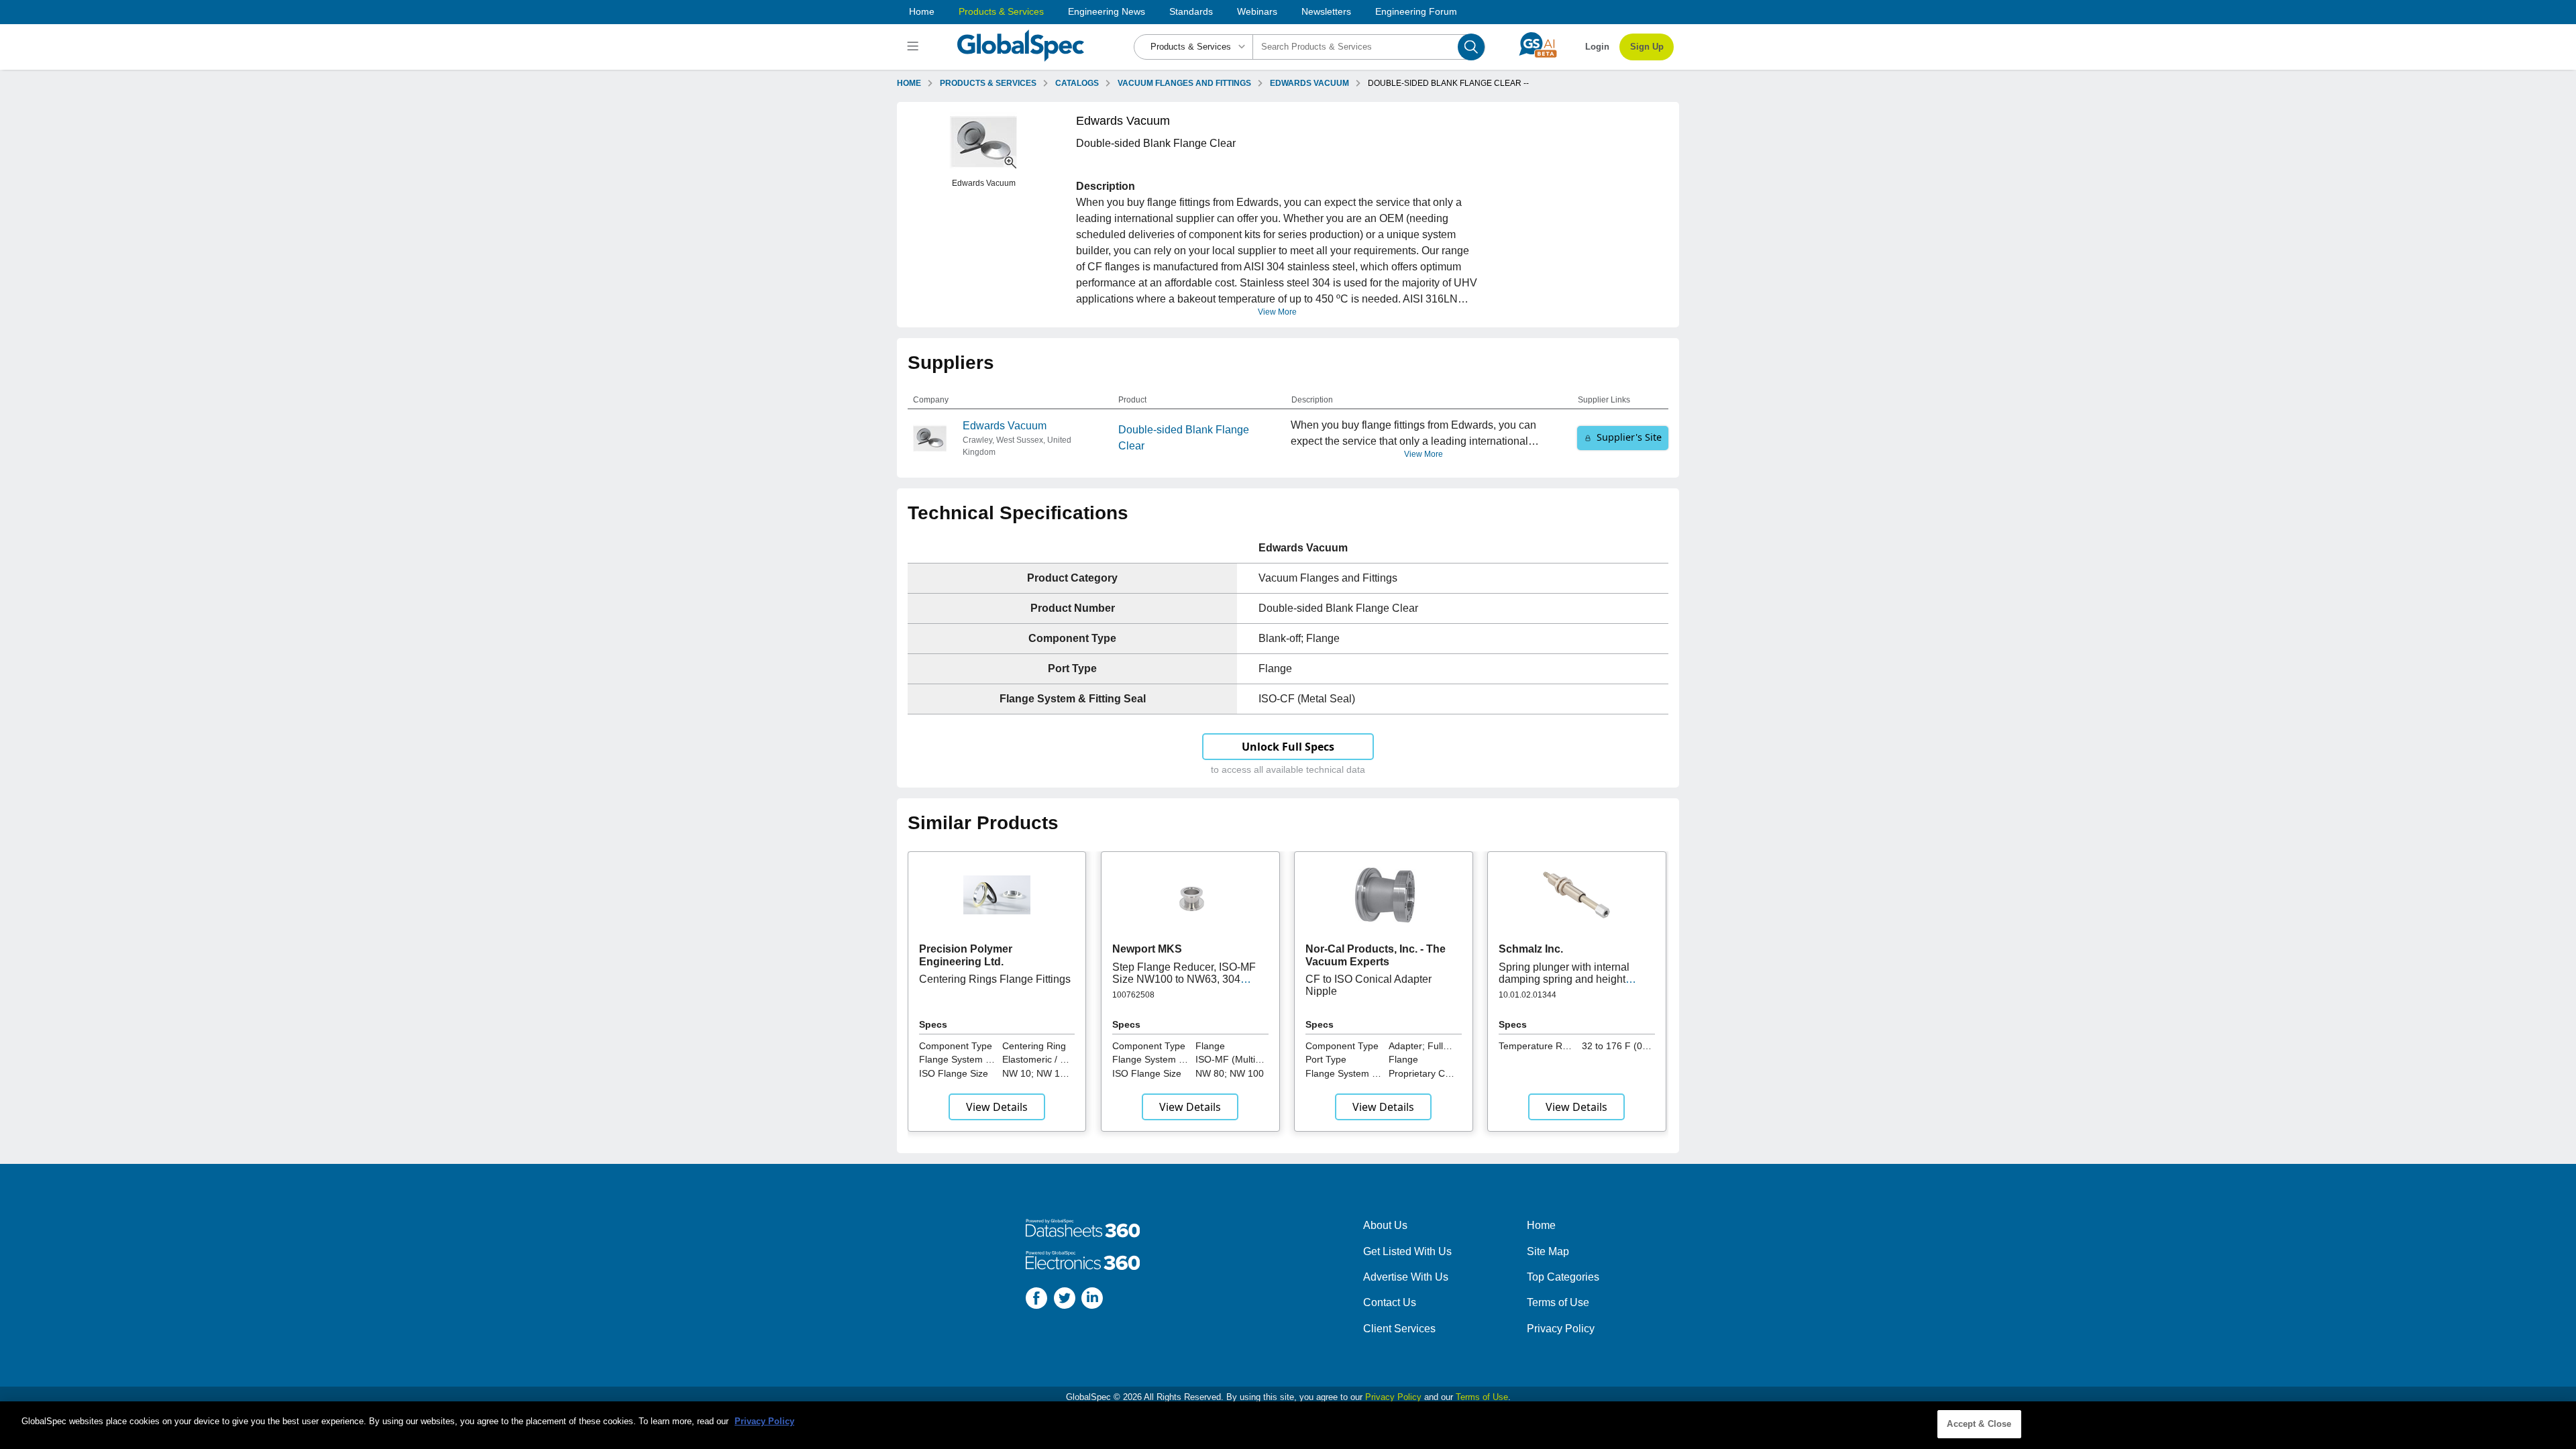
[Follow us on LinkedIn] (1092, 1300)
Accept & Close (1979, 1424)
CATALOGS (1077, 83)
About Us (1385, 1225)
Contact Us (1390, 1302)
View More (1277, 312)
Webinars (1257, 11)
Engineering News (1107, 11)
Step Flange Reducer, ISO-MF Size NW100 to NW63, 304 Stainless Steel (1184, 979)
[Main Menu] (915, 47)
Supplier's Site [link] (1629, 437)
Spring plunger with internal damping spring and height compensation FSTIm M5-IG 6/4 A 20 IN (1574, 985)
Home (922, 11)
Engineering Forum (1416, 11)
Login (1597, 47)
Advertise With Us (1406, 1277)
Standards (1191, 11)
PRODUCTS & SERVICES (988, 83)
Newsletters (1326, 11)
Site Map (1548, 1251)
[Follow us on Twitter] (1065, 1300)
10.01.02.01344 (1527, 995)
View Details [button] (997, 1107)
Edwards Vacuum (1005, 426)
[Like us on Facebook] (1036, 1300)
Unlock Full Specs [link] (1288, 747)
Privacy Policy (1561, 1329)
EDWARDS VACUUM (1309, 83)
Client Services (1399, 1329)
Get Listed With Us (1407, 1251)
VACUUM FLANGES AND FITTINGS (1184, 83)
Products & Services (1001, 11)
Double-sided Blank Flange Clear (1184, 438)
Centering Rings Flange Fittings (995, 979)
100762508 (1133, 995)
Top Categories (1563, 1277)
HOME (909, 83)
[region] (1288, 1425)
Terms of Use (1558, 1302)
